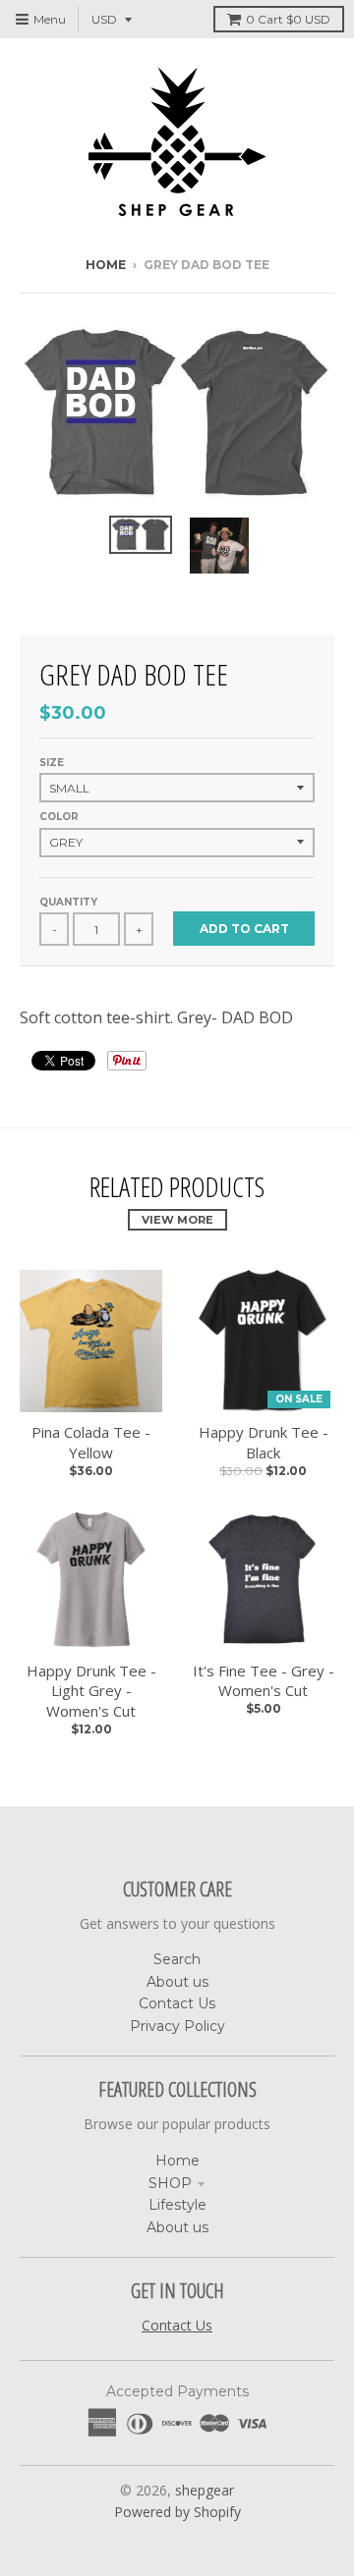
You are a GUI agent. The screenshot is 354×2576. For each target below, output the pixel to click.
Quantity (68, 902)
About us (177, 1982)
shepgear (205, 2490)
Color (59, 817)
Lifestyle (177, 2205)
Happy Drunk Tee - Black (264, 1442)
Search (177, 1959)
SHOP (170, 2183)
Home (106, 265)
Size (52, 763)
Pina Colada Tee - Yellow (91, 1442)
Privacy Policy (177, 2026)
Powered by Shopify (177, 2512)
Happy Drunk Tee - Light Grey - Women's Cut (91, 1691)
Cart (288, 19)
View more (177, 1220)
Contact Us (177, 2003)
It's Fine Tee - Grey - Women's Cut (264, 1681)
